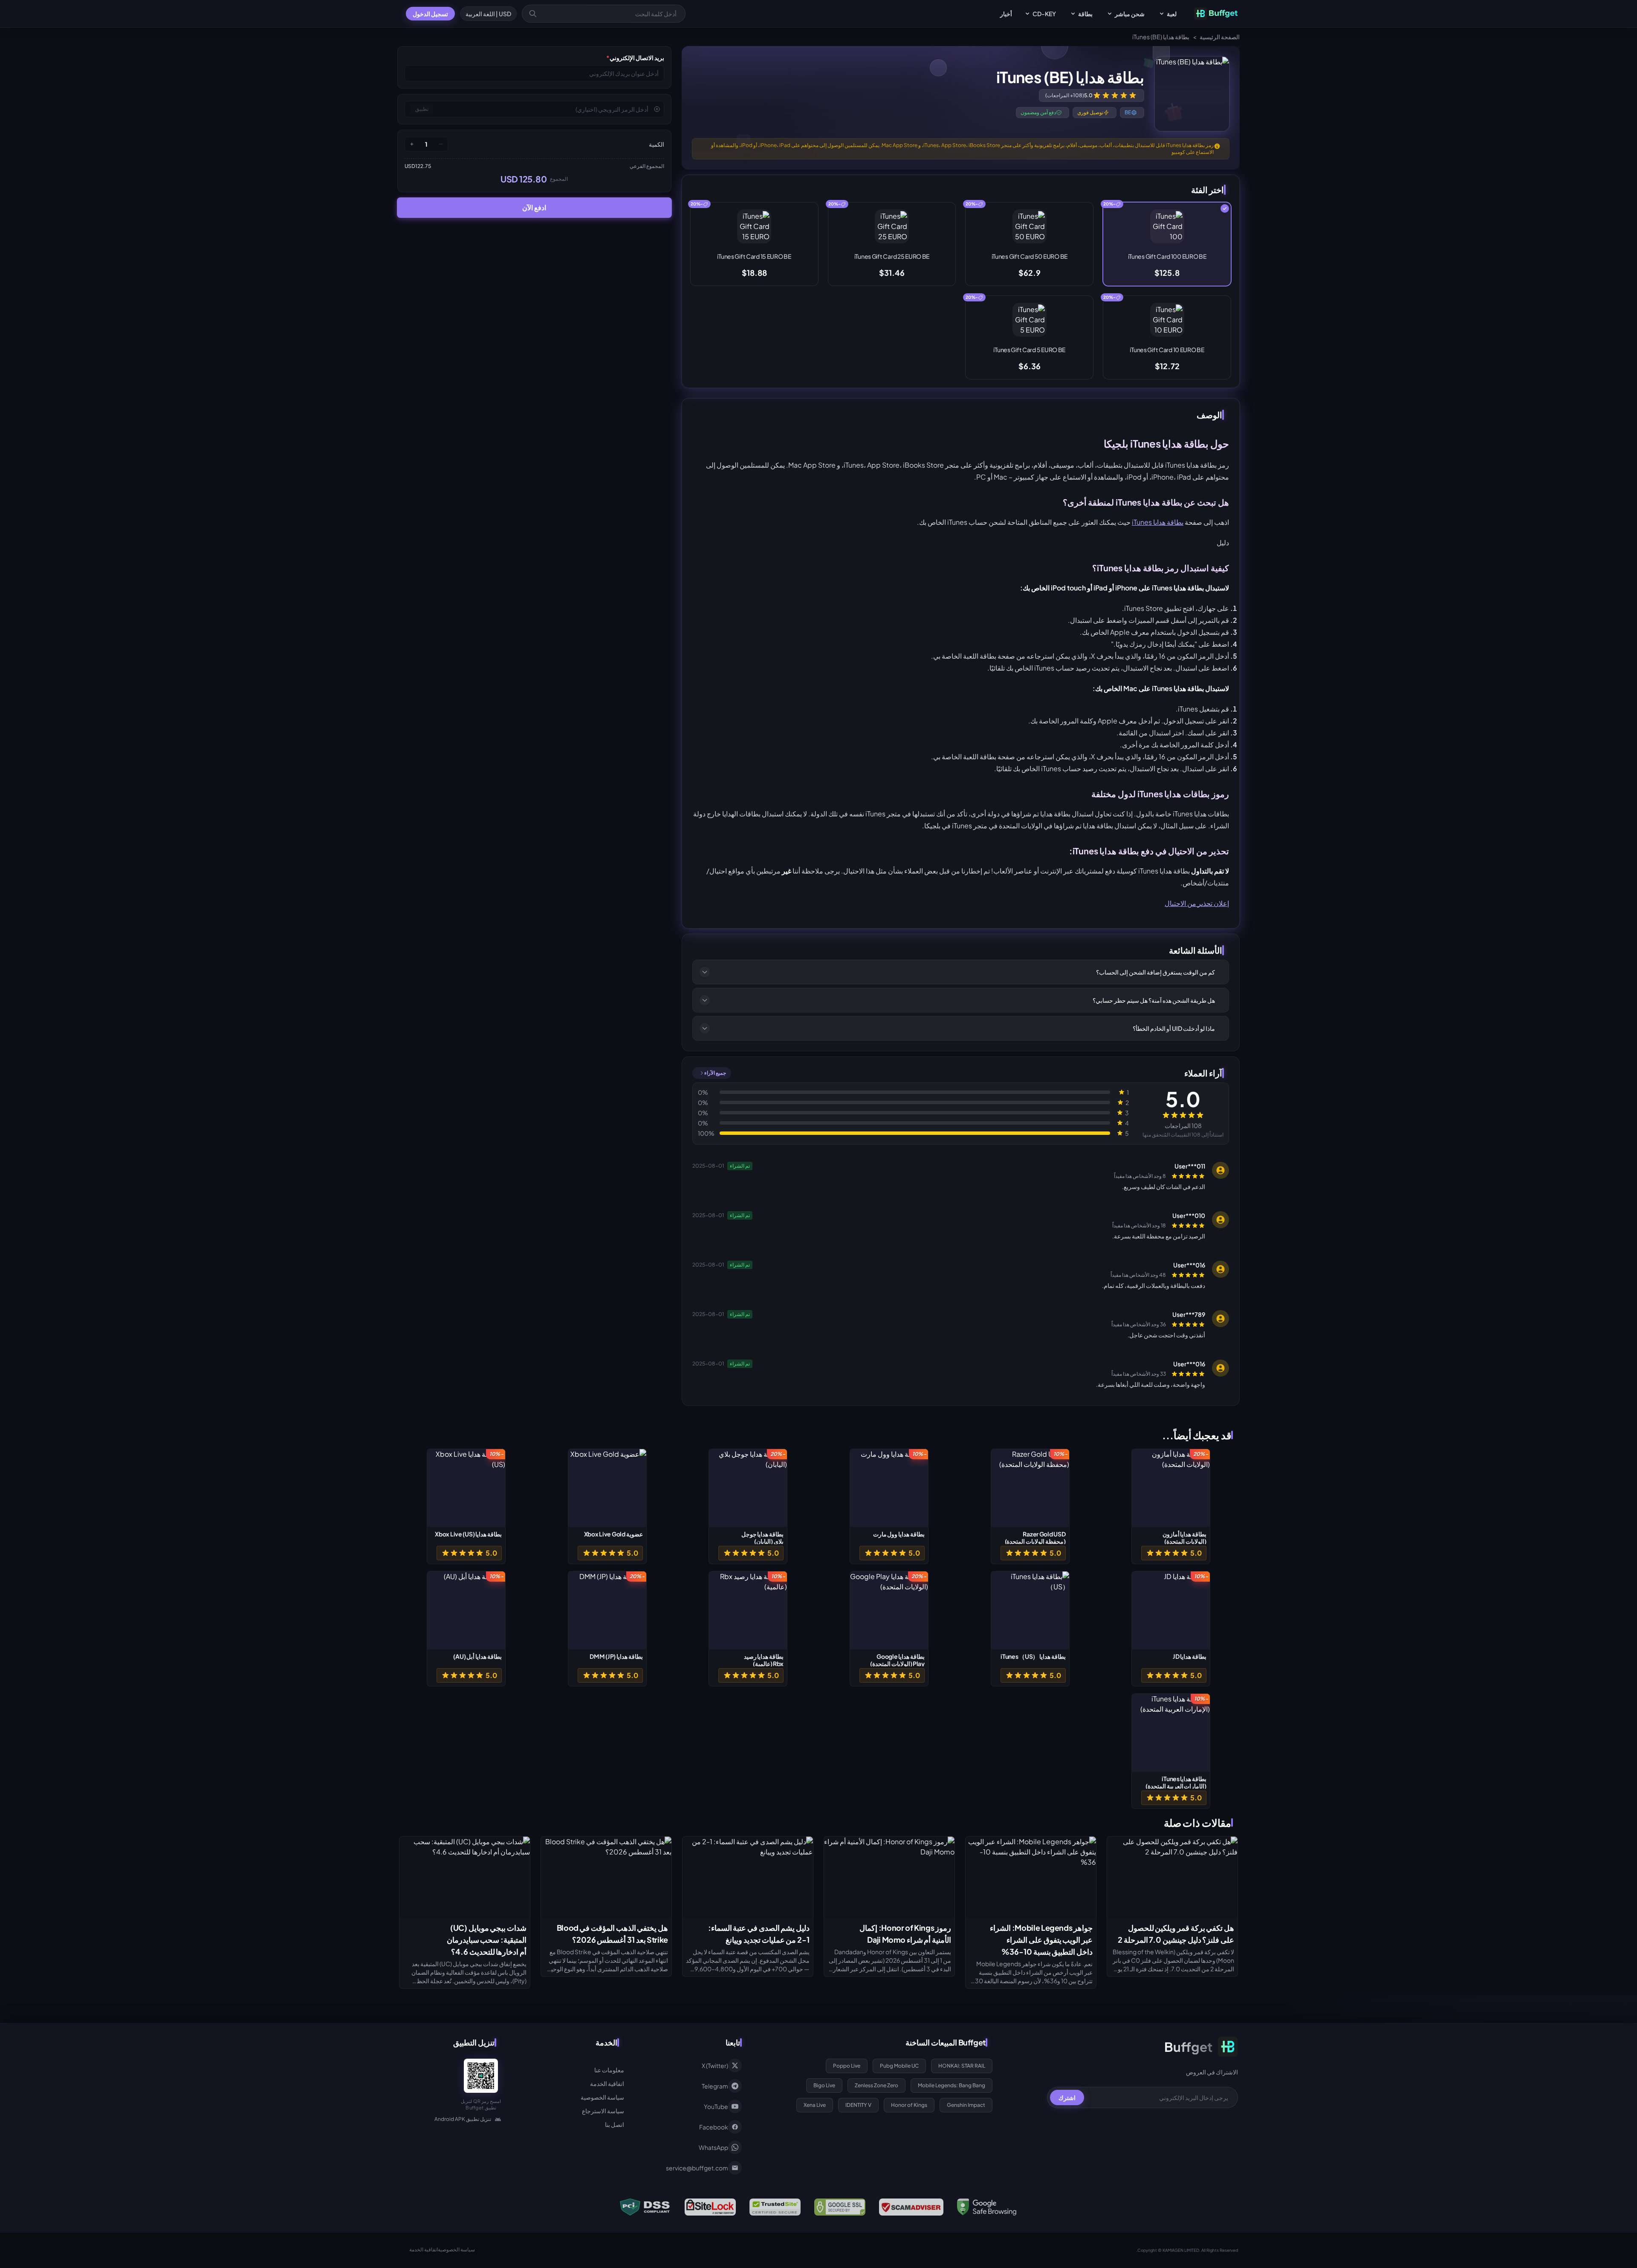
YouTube (716, 2106)
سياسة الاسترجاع (603, 2111)
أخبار (1006, 14)
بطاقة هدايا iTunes (1158, 522)
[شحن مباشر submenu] (1110, 14)
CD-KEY (1044, 14)
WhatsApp (713, 2147)
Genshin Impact (966, 2105)
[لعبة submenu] (1162, 14)
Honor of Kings (909, 2105)
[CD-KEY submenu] (1027, 14)
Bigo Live (824, 2085)
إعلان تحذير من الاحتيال (1197, 903)
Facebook (714, 2127)
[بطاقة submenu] (1073, 14)
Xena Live (815, 2105)
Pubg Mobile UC (899, 2066)
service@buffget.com (697, 2168)
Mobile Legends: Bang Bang (952, 2085)
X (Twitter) (715, 2065)
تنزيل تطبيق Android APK (463, 2119)
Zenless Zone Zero (876, 2085)
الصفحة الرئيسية (1220, 37)
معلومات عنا (609, 2070)
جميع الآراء (715, 1073)
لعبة (1172, 14)
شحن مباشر (1130, 14)
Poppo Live (847, 2066)
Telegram (715, 2086)
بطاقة (1085, 14)
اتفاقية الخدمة (607, 2083)
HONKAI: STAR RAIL (962, 2066)
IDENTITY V (858, 2105)
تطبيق (422, 109)
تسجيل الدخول (430, 14)
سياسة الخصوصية (602, 2097)
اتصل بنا (615, 2124)
